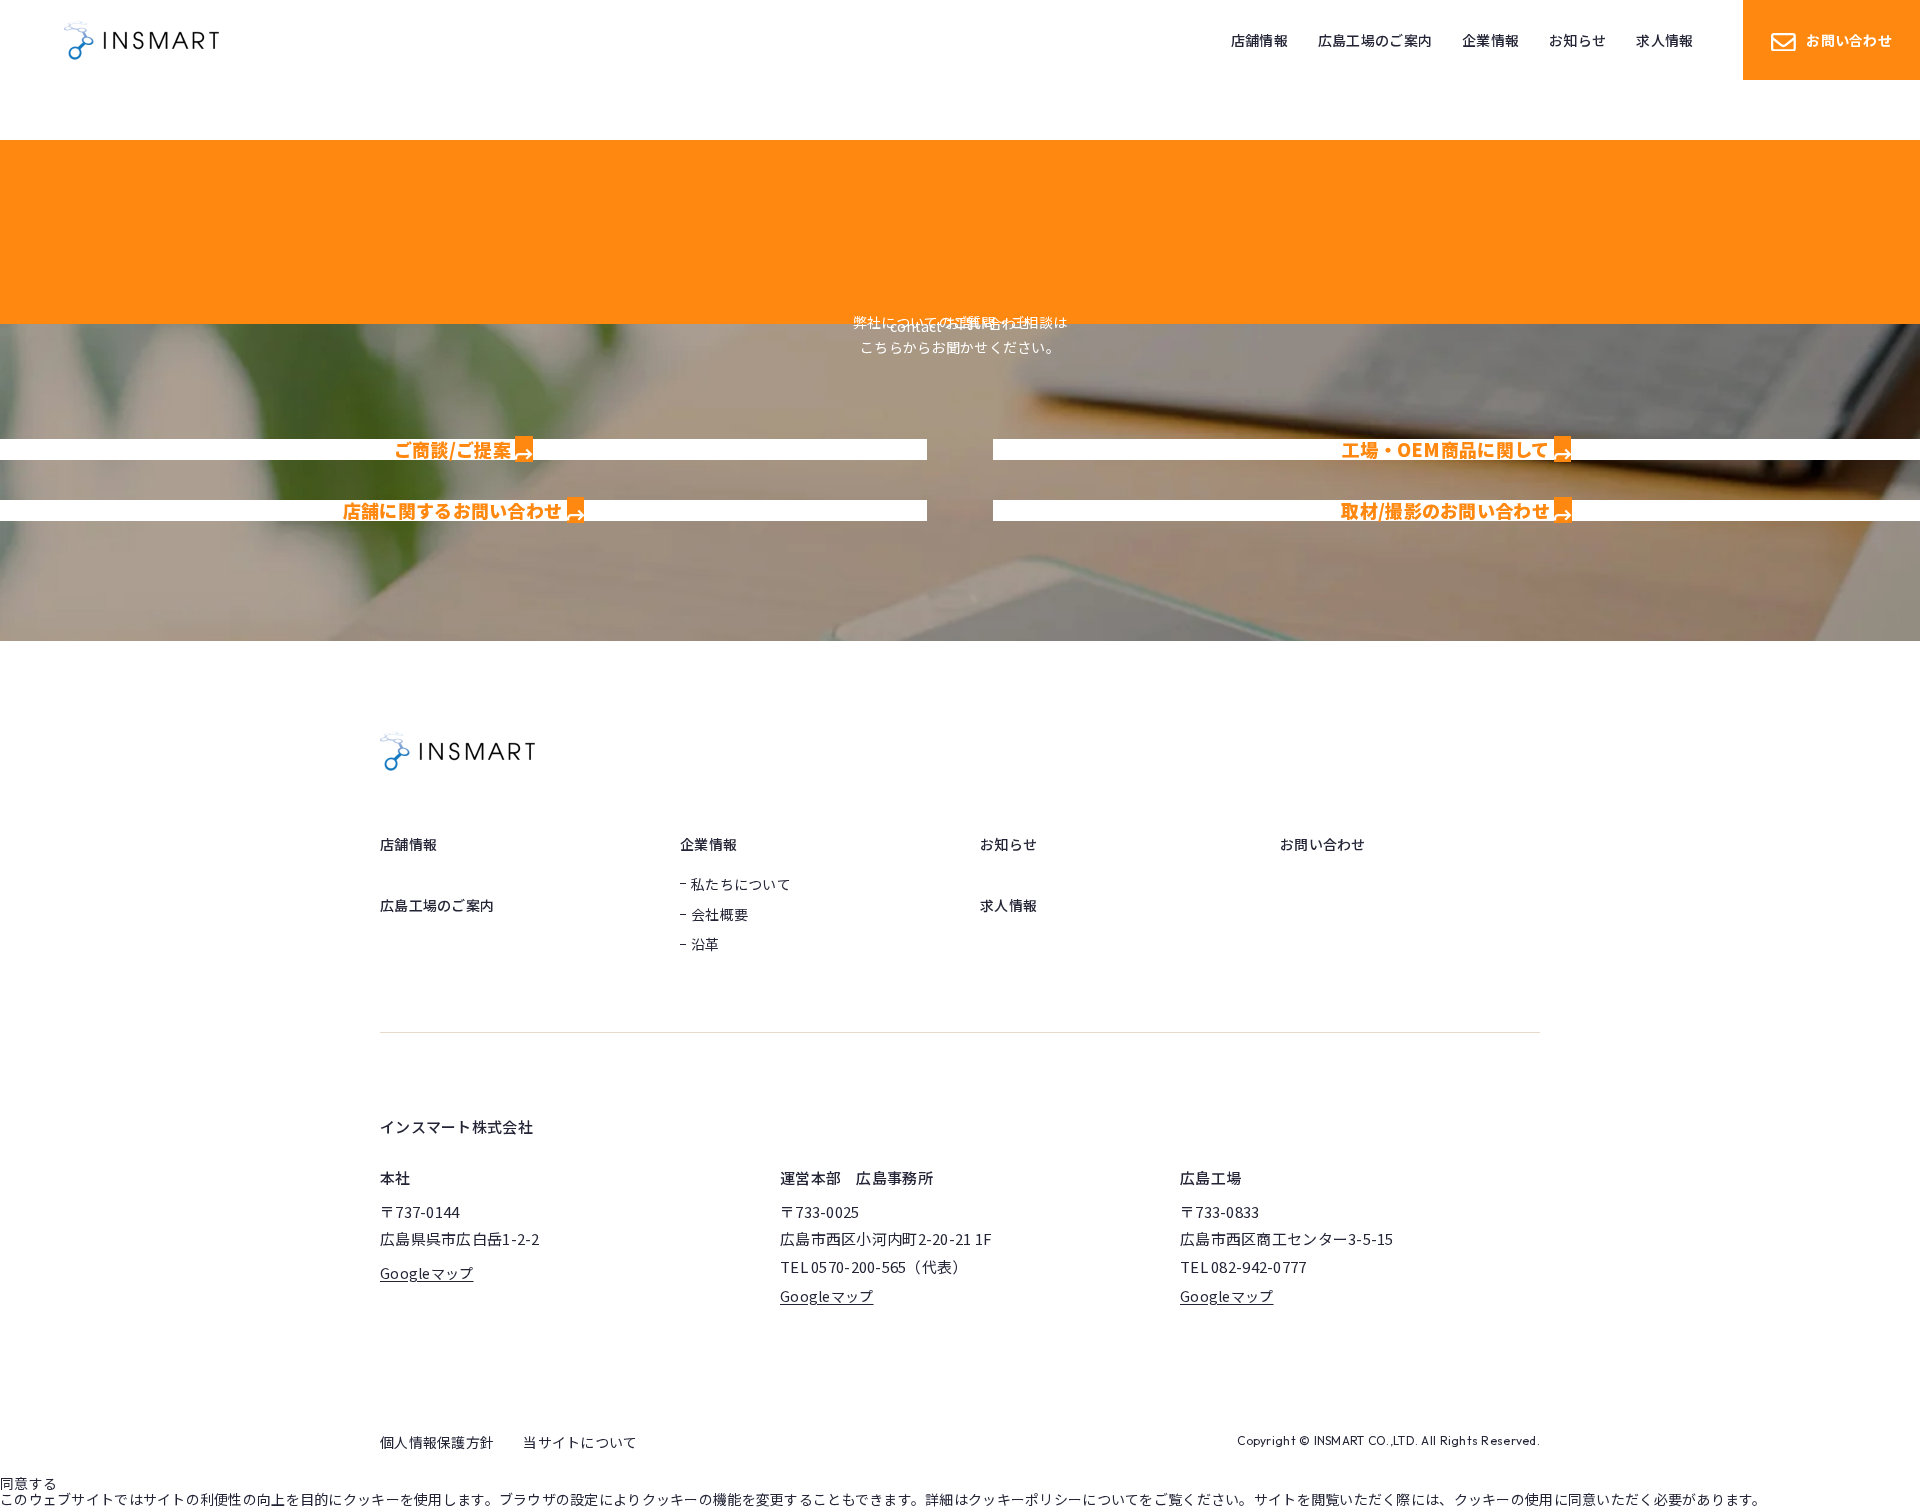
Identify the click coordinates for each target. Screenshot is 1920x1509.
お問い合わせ (1849, 40)
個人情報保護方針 (437, 1442)
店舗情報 (408, 844)
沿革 (705, 944)
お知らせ (1008, 844)
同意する (28, 1483)
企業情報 (708, 844)
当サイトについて (580, 1442)
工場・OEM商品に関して (1448, 449)
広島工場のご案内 (437, 905)
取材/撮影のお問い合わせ (1447, 510)
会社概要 (719, 914)
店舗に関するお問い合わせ (455, 510)
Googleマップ (427, 1273)
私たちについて (741, 884)
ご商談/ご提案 (454, 449)
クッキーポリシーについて (1053, 1499)
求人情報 (1008, 905)
